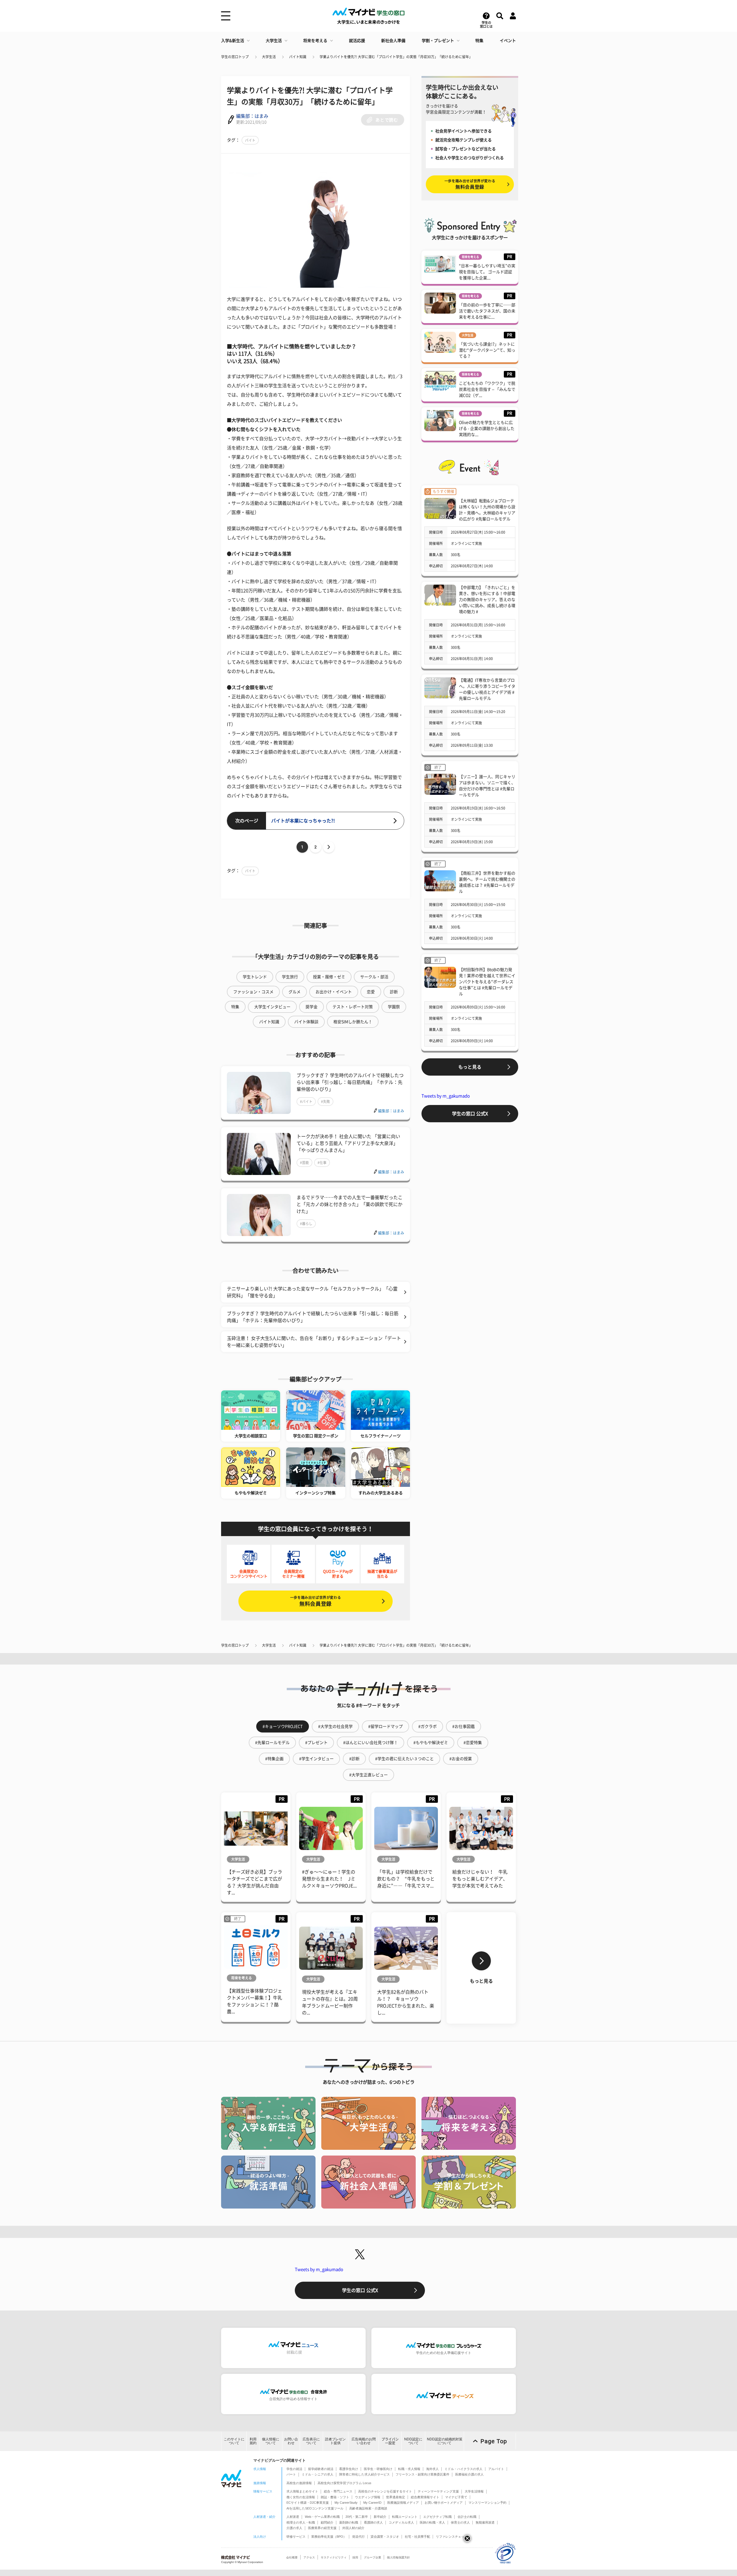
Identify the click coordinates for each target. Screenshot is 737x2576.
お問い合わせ (291, 2441)
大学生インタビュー (272, 1007)
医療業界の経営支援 (322, 2528)
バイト (250, 140)
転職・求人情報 (409, 2469)
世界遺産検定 (396, 2497)
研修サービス (296, 2537)
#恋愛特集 (473, 1743)
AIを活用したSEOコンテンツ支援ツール (315, 2508)
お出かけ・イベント (334, 992)
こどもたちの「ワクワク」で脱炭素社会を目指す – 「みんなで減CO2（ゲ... (487, 389)
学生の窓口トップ (235, 57)
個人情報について (271, 2441)
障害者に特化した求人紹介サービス (364, 2474)
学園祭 (394, 1007)
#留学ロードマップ (385, 1726)
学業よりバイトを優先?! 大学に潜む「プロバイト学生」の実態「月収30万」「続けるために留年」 (396, 57)
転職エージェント (405, 2517)
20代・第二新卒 (357, 2517)
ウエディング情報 (368, 2497)
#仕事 (322, 1163)
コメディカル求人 (401, 2522)
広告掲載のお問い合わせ (364, 2441)
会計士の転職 (467, 2517)
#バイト (306, 1102)
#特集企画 (274, 1759)
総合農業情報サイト (425, 2497)
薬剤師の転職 (349, 2522)
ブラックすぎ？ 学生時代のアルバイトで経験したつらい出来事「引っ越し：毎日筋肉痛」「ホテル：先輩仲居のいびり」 (350, 1082)
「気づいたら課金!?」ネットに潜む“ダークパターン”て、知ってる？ (487, 350)
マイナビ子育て (456, 2497)
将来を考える (315, 41)
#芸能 (304, 1163)
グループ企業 (373, 2557)
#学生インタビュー (316, 1759)
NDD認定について (413, 2441)
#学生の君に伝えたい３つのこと (404, 1759)
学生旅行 (290, 977)
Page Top (494, 2441)
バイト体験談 (306, 1022)
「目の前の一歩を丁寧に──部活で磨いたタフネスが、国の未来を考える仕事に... (487, 311)
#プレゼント (316, 1743)
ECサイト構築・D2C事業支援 (308, 2503)
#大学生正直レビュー (368, 1775)
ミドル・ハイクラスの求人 (464, 2469)
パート (291, 2474)
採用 (355, 2557)
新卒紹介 (380, 2517)
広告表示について (311, 2441)
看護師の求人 (373, 2522)
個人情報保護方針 (398, 2557)
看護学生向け (349, 2469)
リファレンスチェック (452, 2537)
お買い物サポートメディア (444, 2503)
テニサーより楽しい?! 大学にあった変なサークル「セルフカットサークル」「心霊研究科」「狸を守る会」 (312, 1292)
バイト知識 (298, 57)
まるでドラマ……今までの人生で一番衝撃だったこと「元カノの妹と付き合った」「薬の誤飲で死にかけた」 (349, 1204)
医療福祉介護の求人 (469, 2474)
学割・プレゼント (438, 41)
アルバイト (496, 2469)
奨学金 (311, 1007)
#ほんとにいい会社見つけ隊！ (371, 1743)
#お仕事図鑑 (464, 1726)
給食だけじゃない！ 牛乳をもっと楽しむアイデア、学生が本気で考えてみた (480, 1879)
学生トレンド (255, 977)
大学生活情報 (474, 2491)
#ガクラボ (428, 1726)
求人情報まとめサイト (302, 2491)
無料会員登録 (316, 1601)
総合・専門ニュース (338, 2491)
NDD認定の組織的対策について (445, 2441)
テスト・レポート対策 (353, 1007)
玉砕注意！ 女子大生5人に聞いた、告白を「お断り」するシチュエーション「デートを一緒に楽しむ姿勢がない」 (314, 1342)
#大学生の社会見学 (335, 1726)
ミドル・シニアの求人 (318, 2474)
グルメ (295, 992)
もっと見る (470, 1067)
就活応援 (357, 41)
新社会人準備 (393, 41)
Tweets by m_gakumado (446, 1096)
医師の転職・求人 (432, 2522)
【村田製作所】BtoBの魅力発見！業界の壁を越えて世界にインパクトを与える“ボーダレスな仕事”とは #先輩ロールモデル (487, 982)
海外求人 (432, 2469)
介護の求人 (294, 2528)
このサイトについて (234, 2441)
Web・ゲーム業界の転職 (322, 2517)
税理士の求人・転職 (301, 2522)
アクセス (309, 2557)
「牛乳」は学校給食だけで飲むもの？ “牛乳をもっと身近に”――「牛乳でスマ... (406, 1879)
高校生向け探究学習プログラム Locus (344, 2483)
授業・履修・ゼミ (329, 977)
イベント (508, 41)
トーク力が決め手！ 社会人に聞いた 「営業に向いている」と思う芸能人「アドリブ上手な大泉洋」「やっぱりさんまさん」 (348, 1143)
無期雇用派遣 (485, 2522)
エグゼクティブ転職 (437, 2517)
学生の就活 (294, 2469)
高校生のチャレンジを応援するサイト (385, 2491)
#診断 (354, 1759)
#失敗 (325, 1102)
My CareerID (372, 2503)
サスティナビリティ (334, 2557)
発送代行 (358, 2537)
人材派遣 (293, 2517)
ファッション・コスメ (253, 992)
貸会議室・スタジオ (385, 2537)
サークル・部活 (374, 977)
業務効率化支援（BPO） (329, 2537)
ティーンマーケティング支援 (438, 2491)
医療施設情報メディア (403, 2503)
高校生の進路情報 (299, 2483)
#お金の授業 (461, 1759)
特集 (479, 41)
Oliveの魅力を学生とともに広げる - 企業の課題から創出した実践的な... (487, 429)
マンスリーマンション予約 (487, 2503)
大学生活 (274, 41)
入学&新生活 (233, 41)
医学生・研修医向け (378, 2469)
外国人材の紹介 (353, 2528)
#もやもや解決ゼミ (431, 1743)
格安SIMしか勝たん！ (353, 1022)
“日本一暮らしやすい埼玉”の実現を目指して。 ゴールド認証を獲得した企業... (487, 272)
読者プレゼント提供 (335, 2441)
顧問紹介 (327, 2522)
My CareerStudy (346, 2503)
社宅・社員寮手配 (417, 2537)
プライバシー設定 (390, 2441)
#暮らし (306, 1224)
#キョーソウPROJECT (283, 1726)
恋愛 (371, 992)
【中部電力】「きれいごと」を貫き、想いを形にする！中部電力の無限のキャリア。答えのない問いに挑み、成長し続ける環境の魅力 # (487, 600)
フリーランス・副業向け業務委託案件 (422, 2474)
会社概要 (292, 2557)
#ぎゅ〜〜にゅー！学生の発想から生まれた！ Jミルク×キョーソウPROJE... (329, 1879)
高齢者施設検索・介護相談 (368, 2508)
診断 (394, 992)
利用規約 (253, 2441)
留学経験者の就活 (321, 2469)
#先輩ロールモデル (272, 1743)
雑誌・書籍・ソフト (335, 2497)
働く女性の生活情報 (301, 2497)
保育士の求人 (460, 2522)
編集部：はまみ (252, 116)
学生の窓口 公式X (470, 1114)
